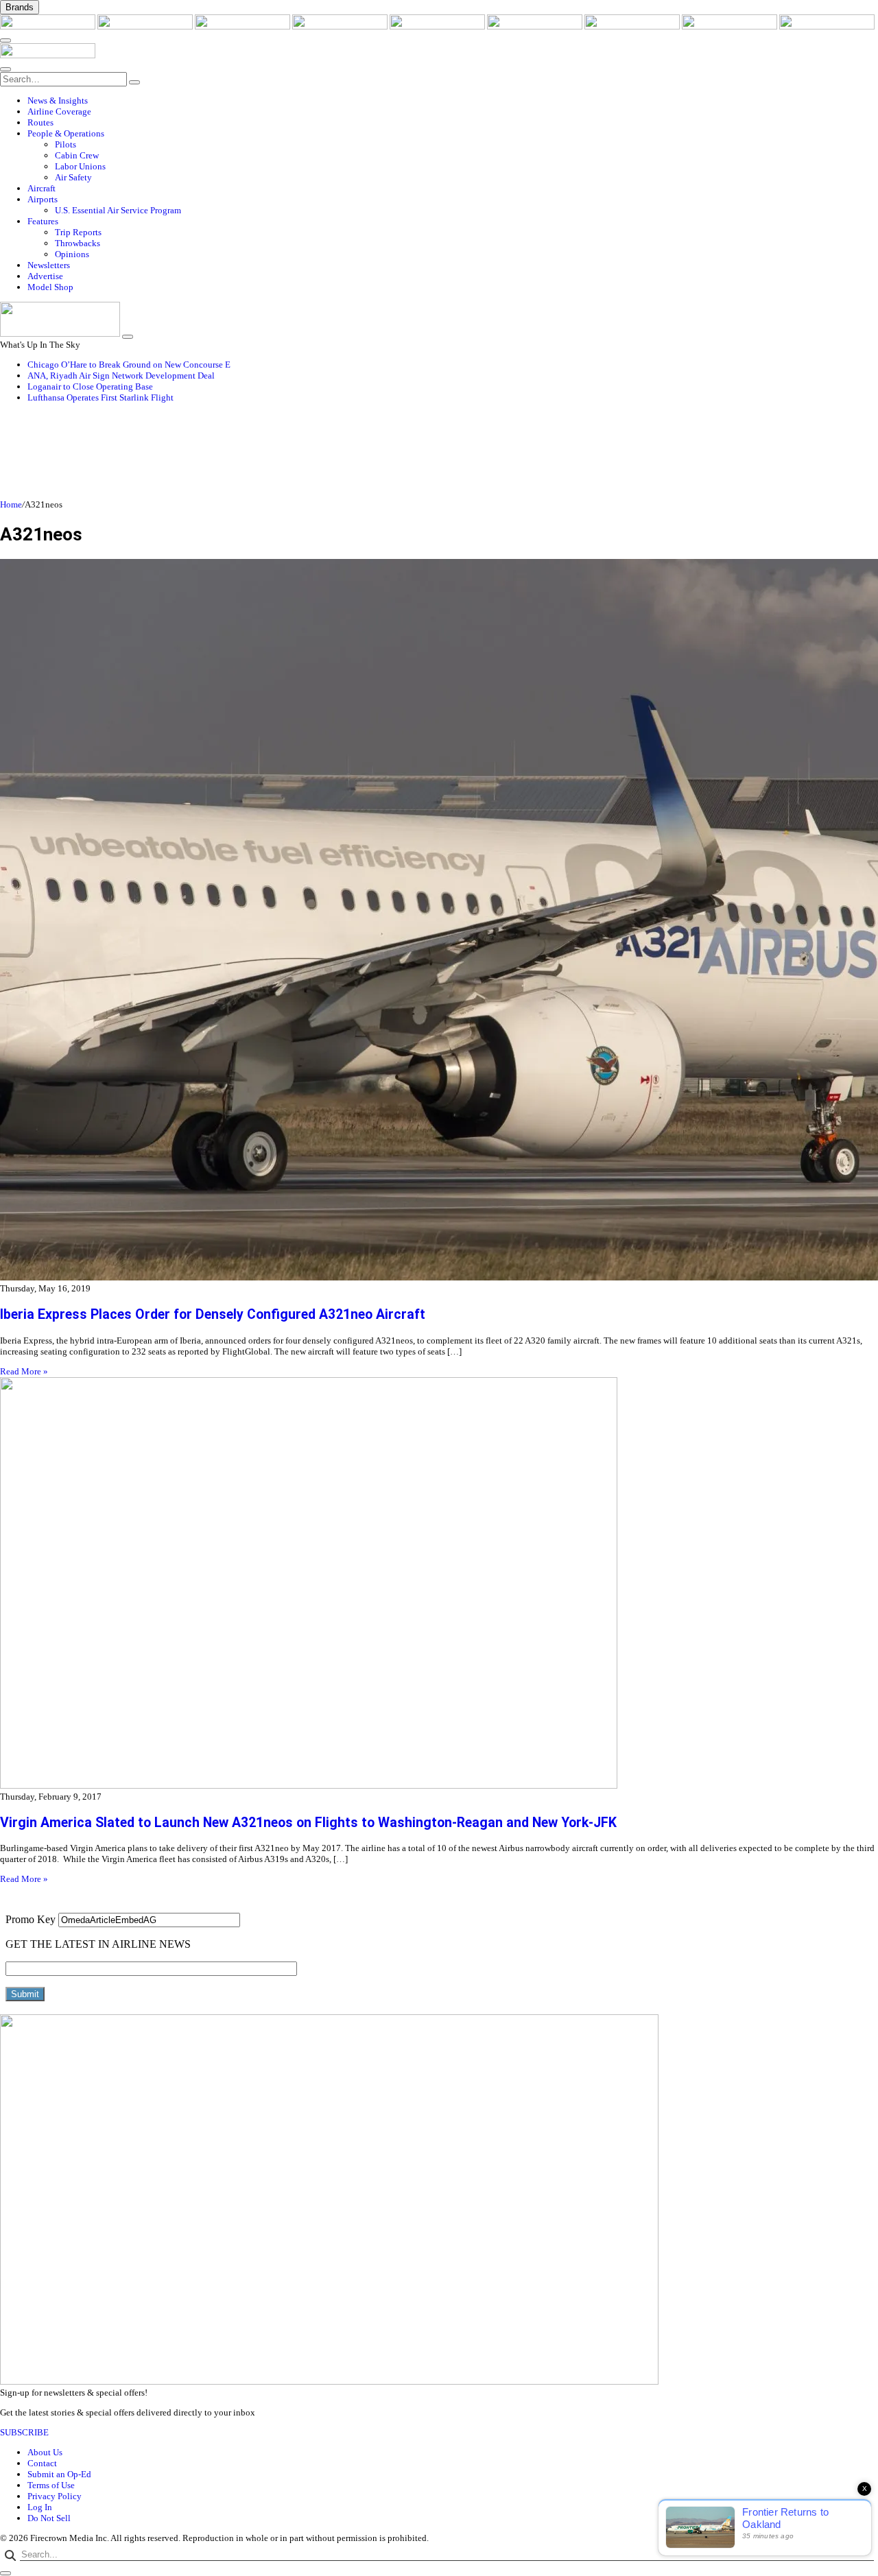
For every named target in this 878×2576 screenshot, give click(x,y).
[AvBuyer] (438, 26)
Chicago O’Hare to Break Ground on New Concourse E (129, 365)
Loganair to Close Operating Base (90, 386)
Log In (40, 2507)
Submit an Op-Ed (59, 2474)
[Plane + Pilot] (633, 26)
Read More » (24, 1371)
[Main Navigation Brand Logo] (48, 55)
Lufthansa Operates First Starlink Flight (100, 397)
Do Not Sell (49, 2518)
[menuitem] (453, 101)
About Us (45, 2452)
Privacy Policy (55, 2496)
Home (11, 504)
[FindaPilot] (731, 26)
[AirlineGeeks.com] (49, 26)
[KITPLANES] (536, 26)
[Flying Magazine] (146, 26)
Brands (20, 7)
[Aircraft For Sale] (341, 26)
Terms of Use (51, 2485)
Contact (42, 2463)
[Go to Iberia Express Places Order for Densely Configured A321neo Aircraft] (439, 921)
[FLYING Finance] (827, 26)
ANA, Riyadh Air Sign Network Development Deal (121, 375)
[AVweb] (244, 26)
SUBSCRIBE (24, 2432)
